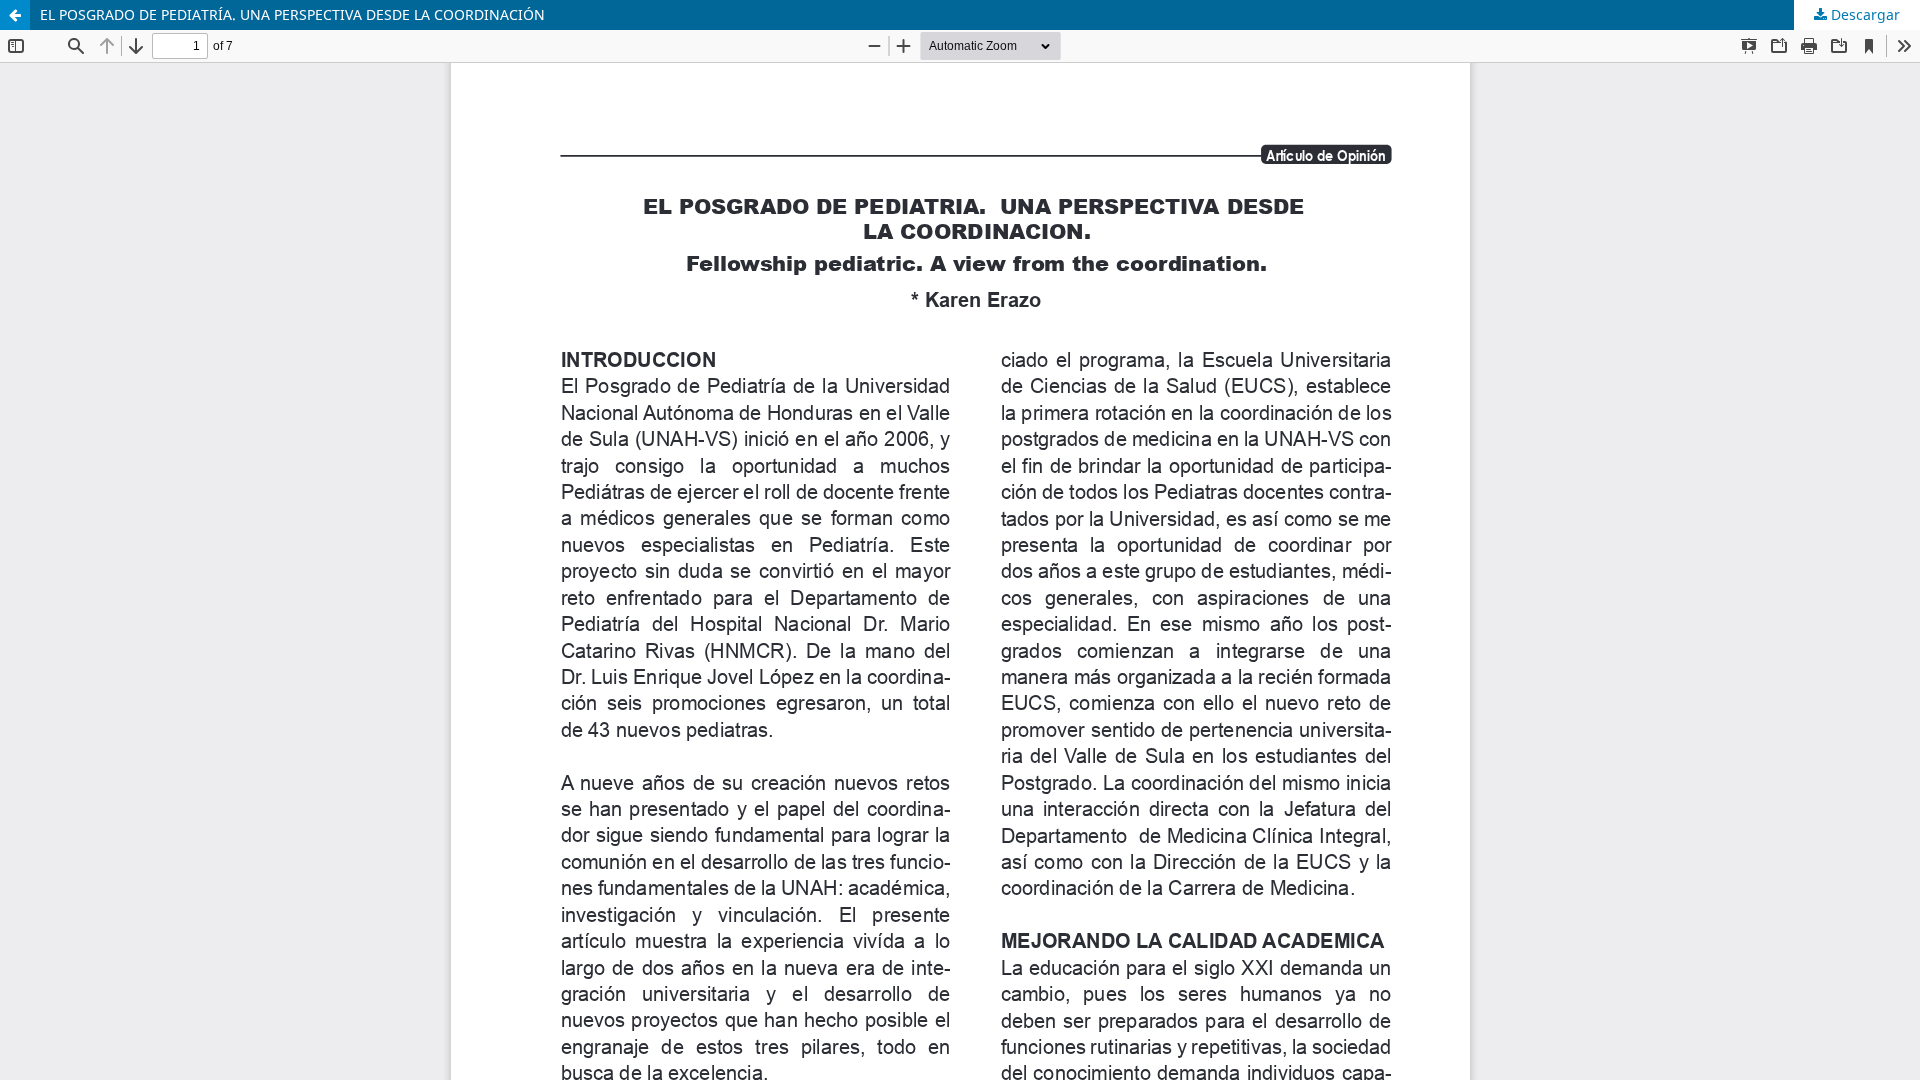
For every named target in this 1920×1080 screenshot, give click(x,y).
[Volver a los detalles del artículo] (15, 15)
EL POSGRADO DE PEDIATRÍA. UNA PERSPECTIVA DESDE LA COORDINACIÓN (292, 14)
